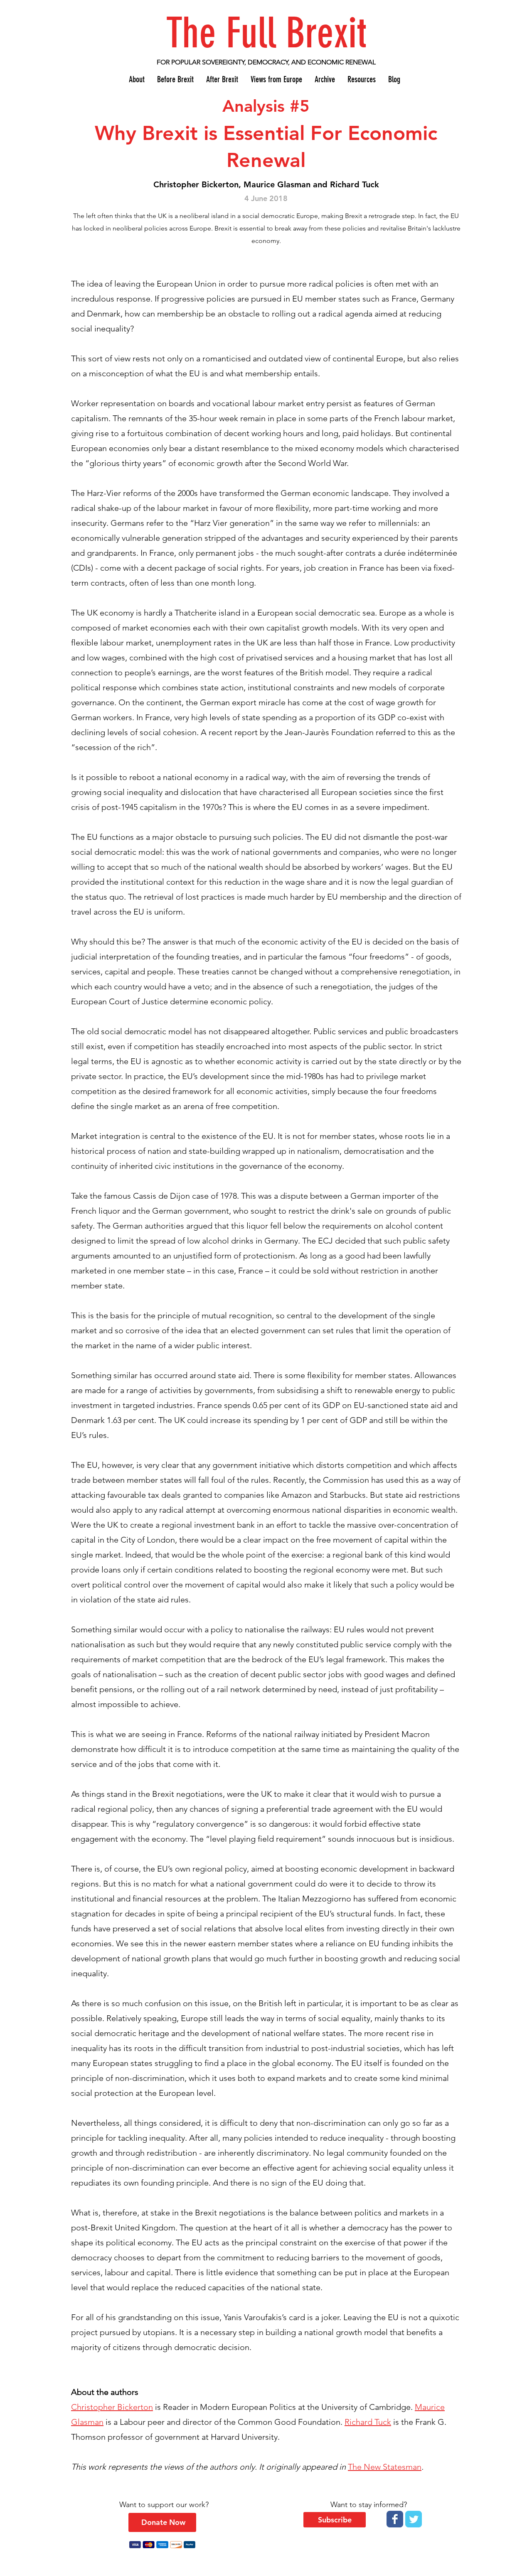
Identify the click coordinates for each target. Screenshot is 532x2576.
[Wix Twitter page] (414, 2519)
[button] (335, 2520)
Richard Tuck (368, 2422)
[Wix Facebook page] (395, 2519)
